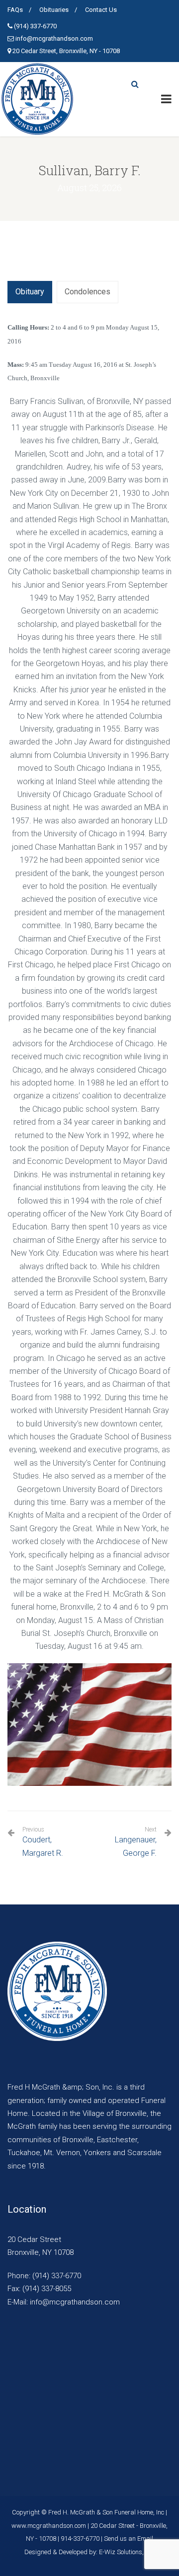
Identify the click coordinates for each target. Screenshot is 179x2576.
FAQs (15, 10)
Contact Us (101, 10)
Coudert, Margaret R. (43, 1842)
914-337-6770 (80, 2539)
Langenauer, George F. (136, 1846)
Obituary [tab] (30, 292)
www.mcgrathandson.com (49, 2526)
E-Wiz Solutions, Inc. (127, 2552)
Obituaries (54, 10)
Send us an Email (129, 2539)
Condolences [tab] (88, 292)
